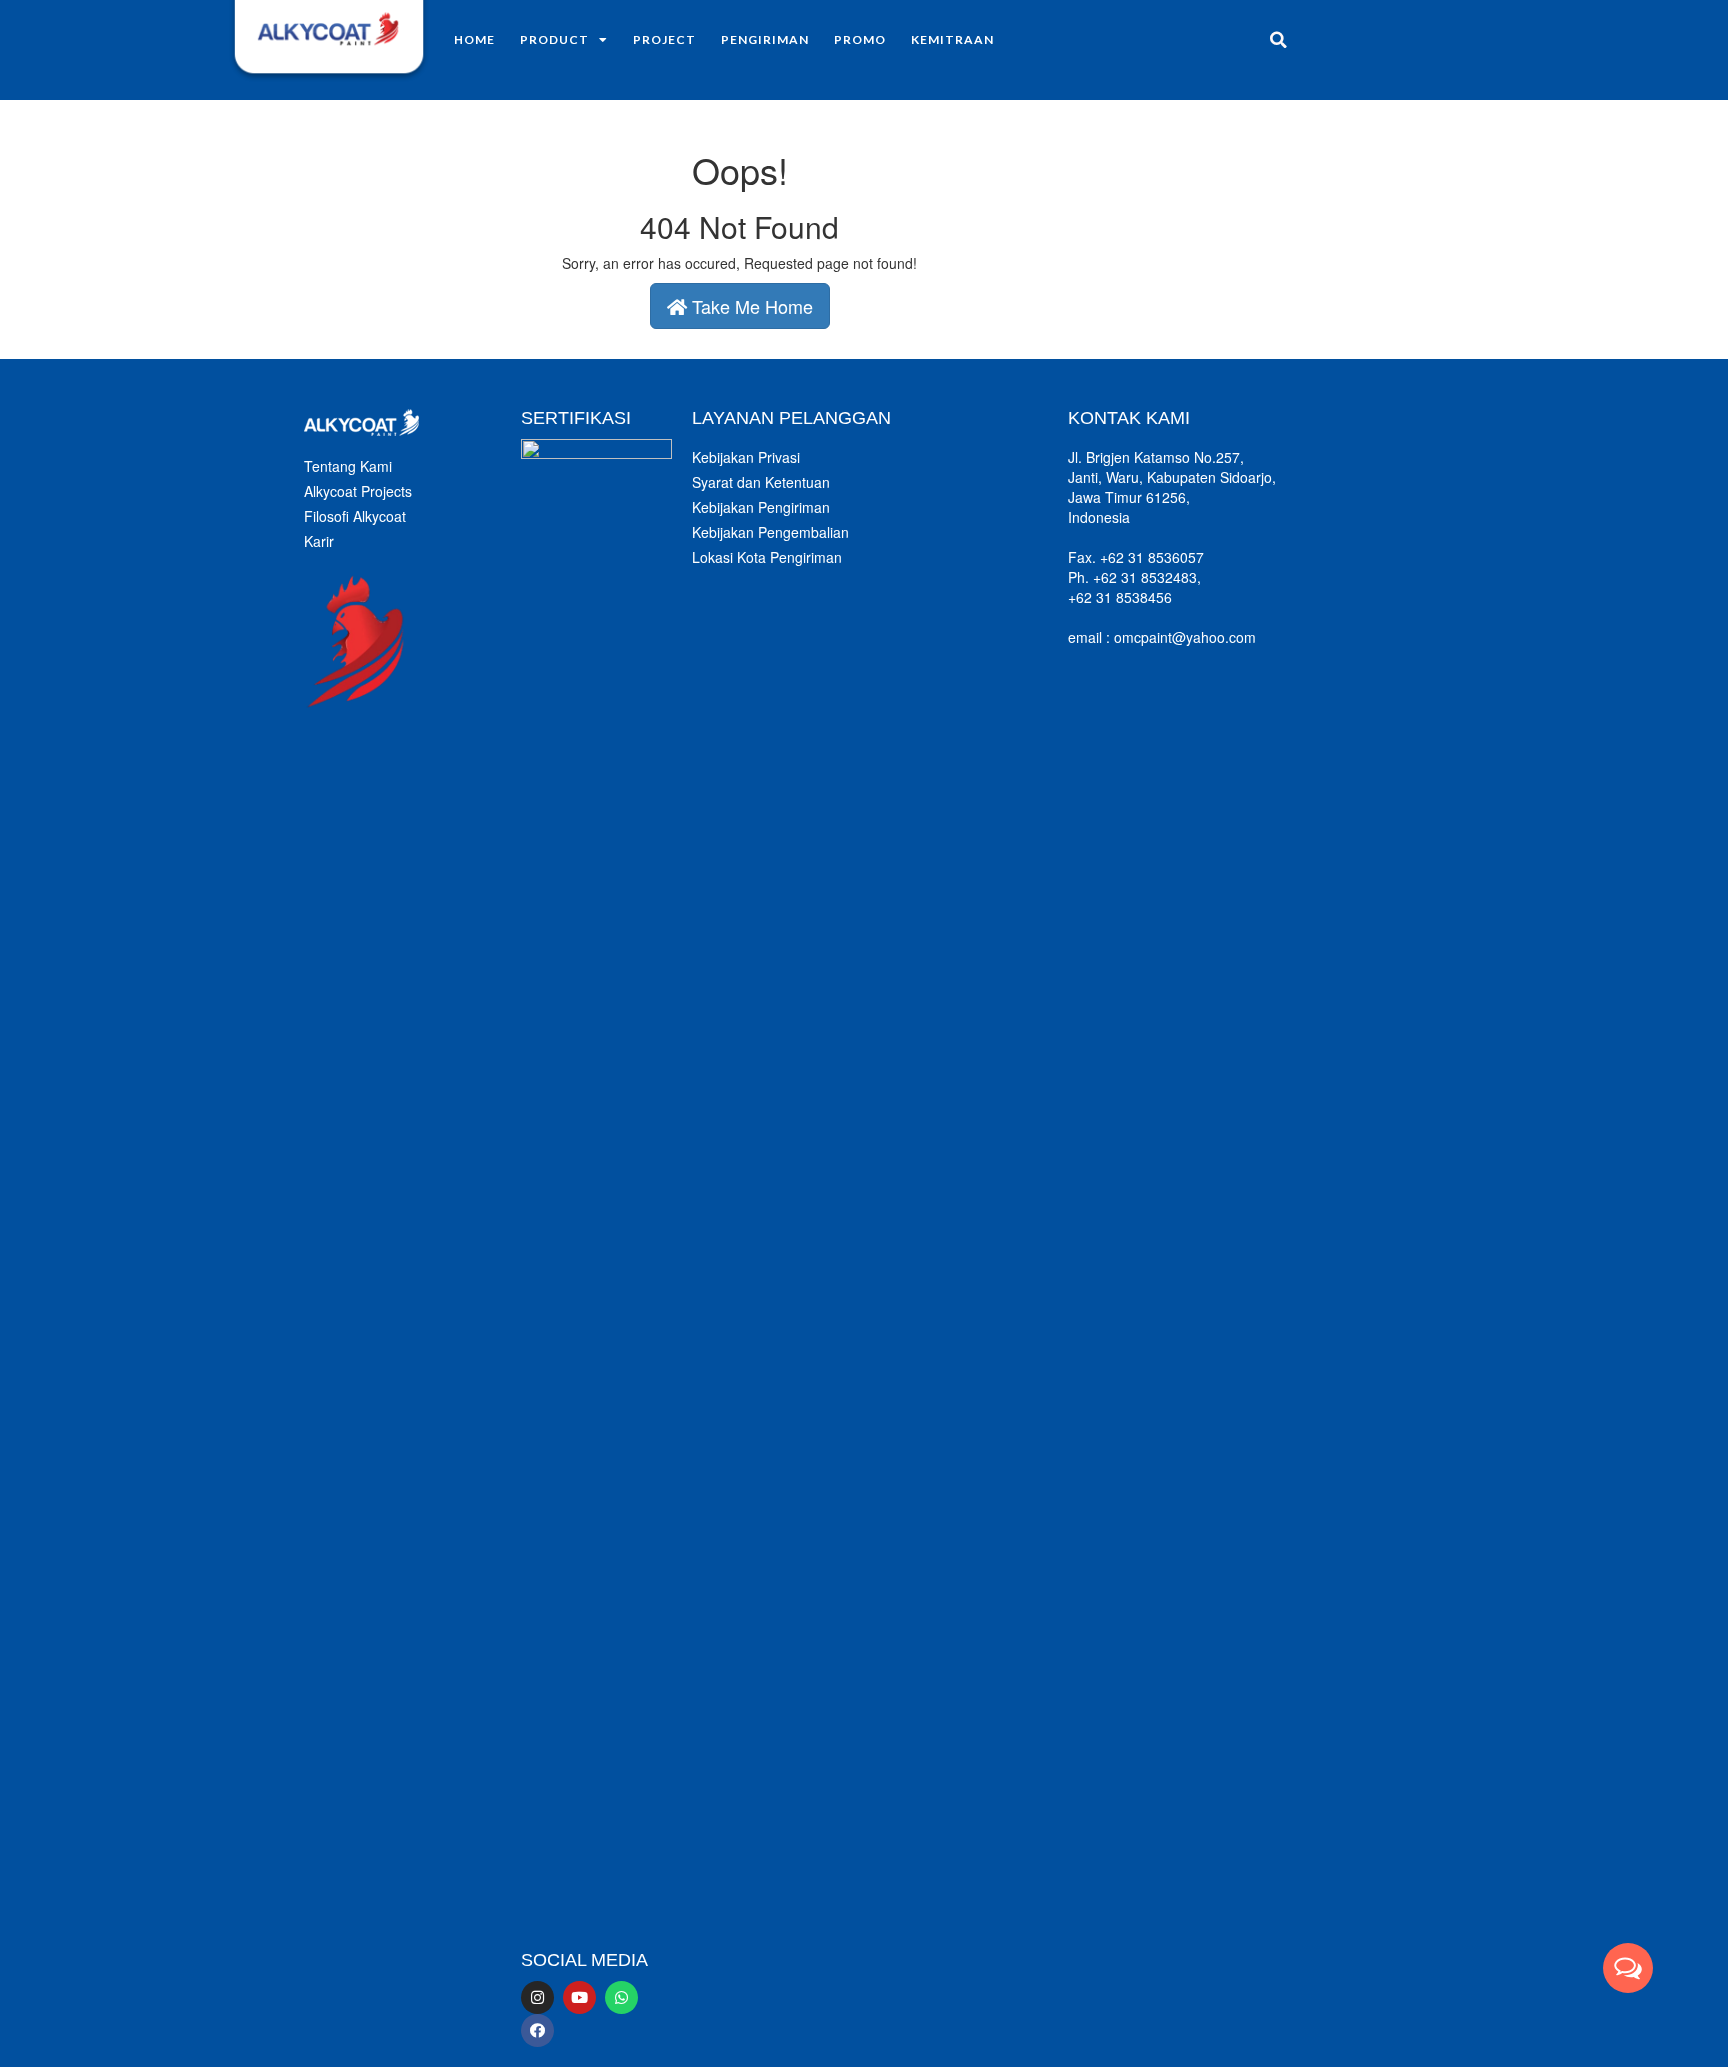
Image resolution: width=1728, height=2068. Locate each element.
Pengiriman (765, 39)
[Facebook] (537, 2030)
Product (554, 39)
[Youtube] (579, 1997)
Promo (860, 39)
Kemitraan (952, 39)
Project (664, 39)
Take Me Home (750, 306)
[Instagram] (537, 1997)
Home (474, 39)
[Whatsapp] (621, 1997)
